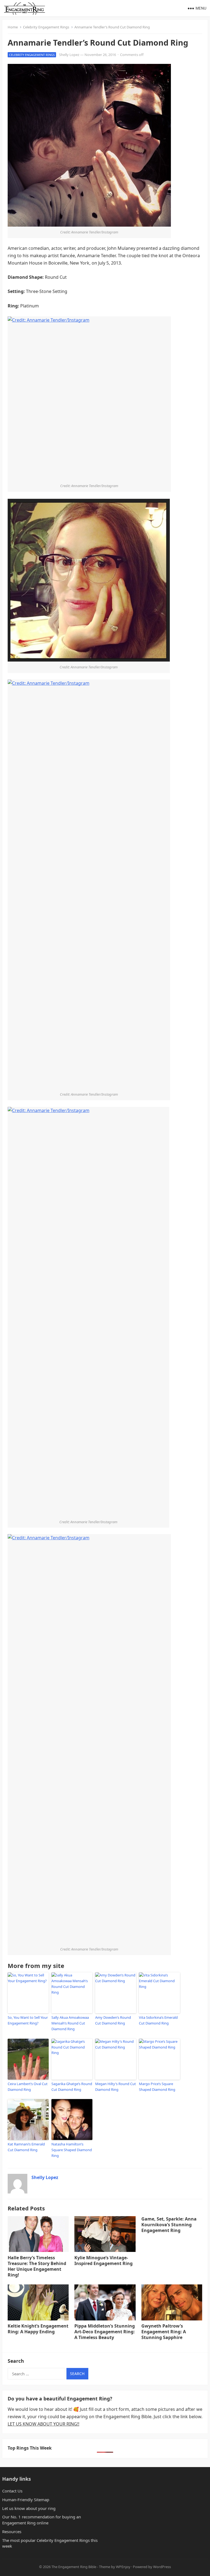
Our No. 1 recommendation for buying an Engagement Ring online (42, 2520)
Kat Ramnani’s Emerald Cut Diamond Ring (26, 2147)
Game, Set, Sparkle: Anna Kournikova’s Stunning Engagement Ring (169, 2225)
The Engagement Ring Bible (74, 2567)
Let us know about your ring (29, 2508)
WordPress (162, 2567)
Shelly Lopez (69, 55)
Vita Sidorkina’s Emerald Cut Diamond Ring (158, 2020)
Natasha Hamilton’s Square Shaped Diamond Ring (72, 2150)
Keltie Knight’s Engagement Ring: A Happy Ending (38, 2329)
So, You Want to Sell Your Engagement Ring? (28, 2020)
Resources (12, 2531)
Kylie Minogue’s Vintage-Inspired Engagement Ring (103, 2261)
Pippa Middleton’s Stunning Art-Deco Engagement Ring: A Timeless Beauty (105, 2332)
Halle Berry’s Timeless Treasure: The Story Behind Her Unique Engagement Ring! (37, 2266)
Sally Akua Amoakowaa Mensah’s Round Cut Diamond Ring (70, 2023)
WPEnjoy (123, 2567)
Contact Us (12, 2491)
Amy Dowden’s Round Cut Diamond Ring (113, 2020)
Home (13, 27)
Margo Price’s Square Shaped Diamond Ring (157, 2087)
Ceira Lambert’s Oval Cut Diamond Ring (28, 2087)
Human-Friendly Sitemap (26, 2500)
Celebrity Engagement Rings (46, 27)
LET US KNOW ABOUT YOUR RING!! (43, 2424)
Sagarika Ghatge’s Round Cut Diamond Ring (72, 2087)
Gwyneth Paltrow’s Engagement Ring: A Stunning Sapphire (164, 2332)
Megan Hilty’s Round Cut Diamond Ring (116, 2087)
